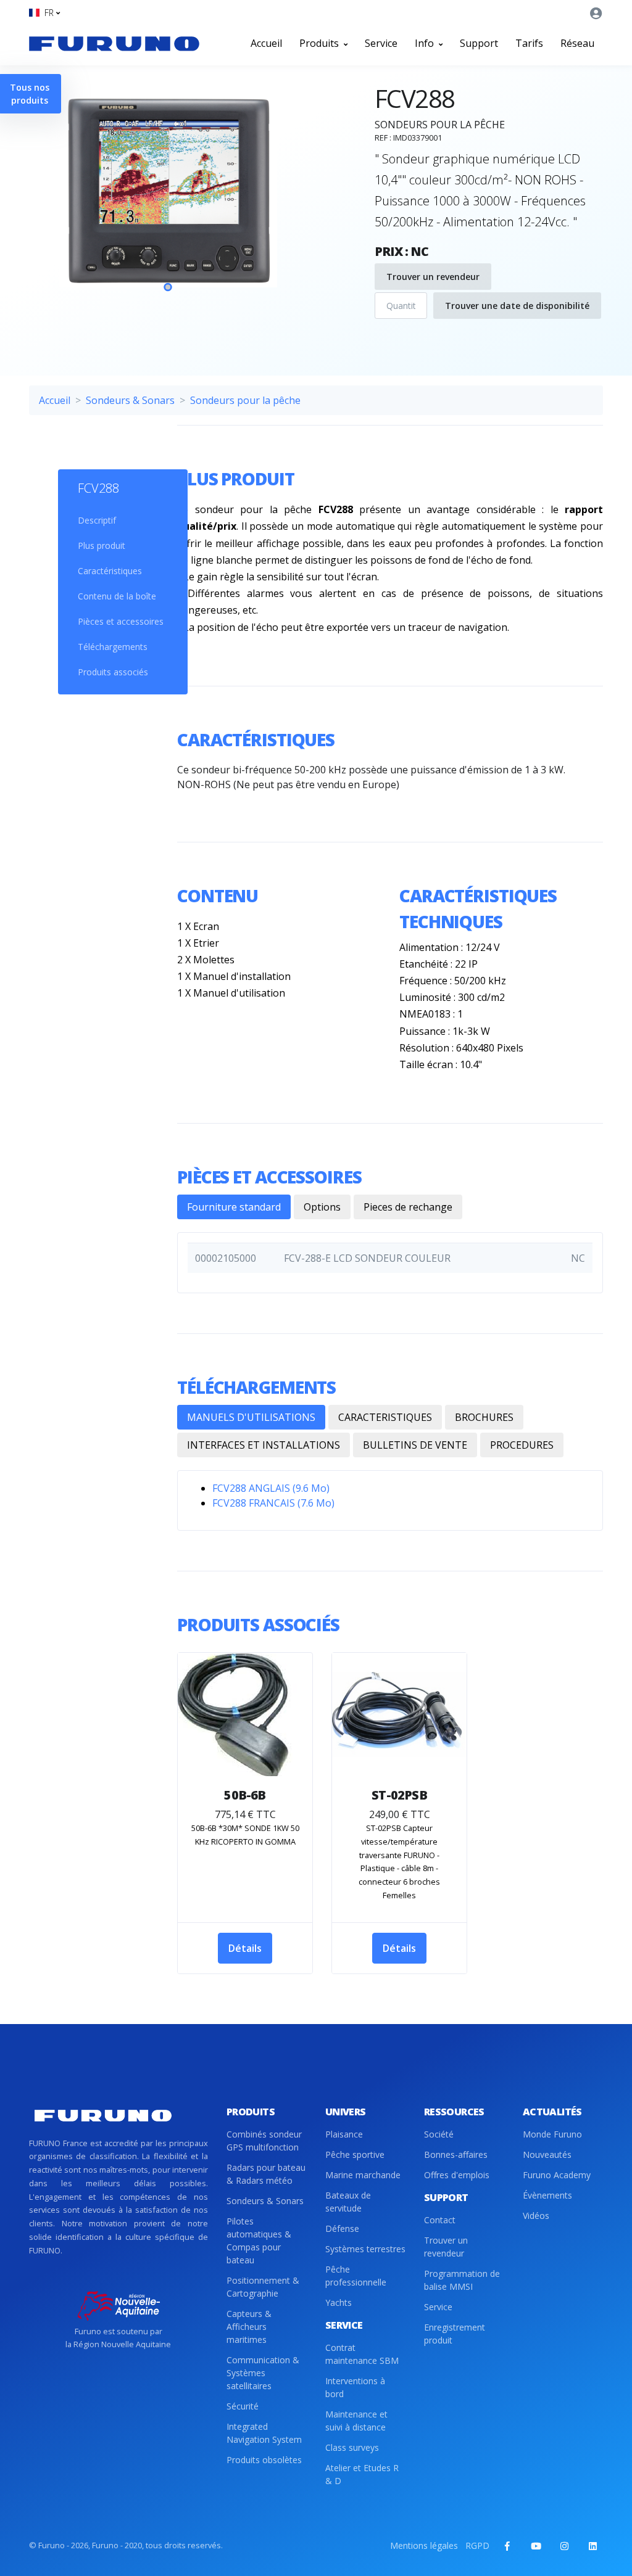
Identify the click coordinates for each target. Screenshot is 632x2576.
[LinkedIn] (592, 2546)
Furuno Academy (557, 2175)
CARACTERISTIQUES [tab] (385, 1417)
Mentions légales (424, 2545)
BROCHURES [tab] (484, 1417)
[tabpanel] (168, 203)
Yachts (339, 2302)
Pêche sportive (355, 2154)
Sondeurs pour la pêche (245, 400)
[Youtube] (536, 2546)
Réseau (577, 43)
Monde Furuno (552, 2134)
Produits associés (113, 672)
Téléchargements (113, 647)
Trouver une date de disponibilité (517, 306)
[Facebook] (507, 2546)
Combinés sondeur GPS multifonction (264, 2141)
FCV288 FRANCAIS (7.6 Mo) (273, 1503)
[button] (44, 13)
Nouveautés (547, 2154)
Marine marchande (363, 2175)
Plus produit (102, 545)
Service (381, 43)
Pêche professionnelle (356, 2276)
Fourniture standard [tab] (234, 1207)
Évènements (547, 2195)
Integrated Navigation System (264, 2433)
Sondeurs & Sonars (130, 400)
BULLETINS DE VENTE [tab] (415, 1445)
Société (439, 2134)
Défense (342, 2228)
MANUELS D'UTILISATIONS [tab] (251, 1417)
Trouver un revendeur (433, 277)
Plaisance (344, 2134)
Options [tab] (322, 1207)
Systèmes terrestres (365, 2249)
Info (426, 43)
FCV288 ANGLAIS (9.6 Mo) (271, 1488)
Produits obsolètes (264, 2460)
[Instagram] (564, 2546)
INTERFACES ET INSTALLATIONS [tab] (264, 1445)
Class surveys (352, 2447)
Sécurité (243, 2406)
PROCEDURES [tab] (522, 1445)
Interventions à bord (355, 2387)
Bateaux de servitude (348, 2202)
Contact (440, 2220)
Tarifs (529, 43)
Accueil (266, 43)
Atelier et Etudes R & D (362, 2474)
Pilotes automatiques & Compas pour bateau (259, 2241)
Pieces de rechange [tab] (408, 1207)
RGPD (477, 2545)
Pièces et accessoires (121, 621)
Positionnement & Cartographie (263, 2287)
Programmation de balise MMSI (462, 2280)
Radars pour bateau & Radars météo (266, 2174)
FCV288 (98, 488)
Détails (245, 1948)
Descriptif (97, 520)
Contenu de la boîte (117, 596)
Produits (320, 43)
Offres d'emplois (457, 2175)
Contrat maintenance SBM (362, 2354)
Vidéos (536, 2216)
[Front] (114, 43)
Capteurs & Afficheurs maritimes (249, 2327)
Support (479, 43)
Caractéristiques (110, 571)
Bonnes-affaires (456, 2154)
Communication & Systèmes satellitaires (263, 2373)
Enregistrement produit (455, 2334)
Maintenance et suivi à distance (356, 2421)
